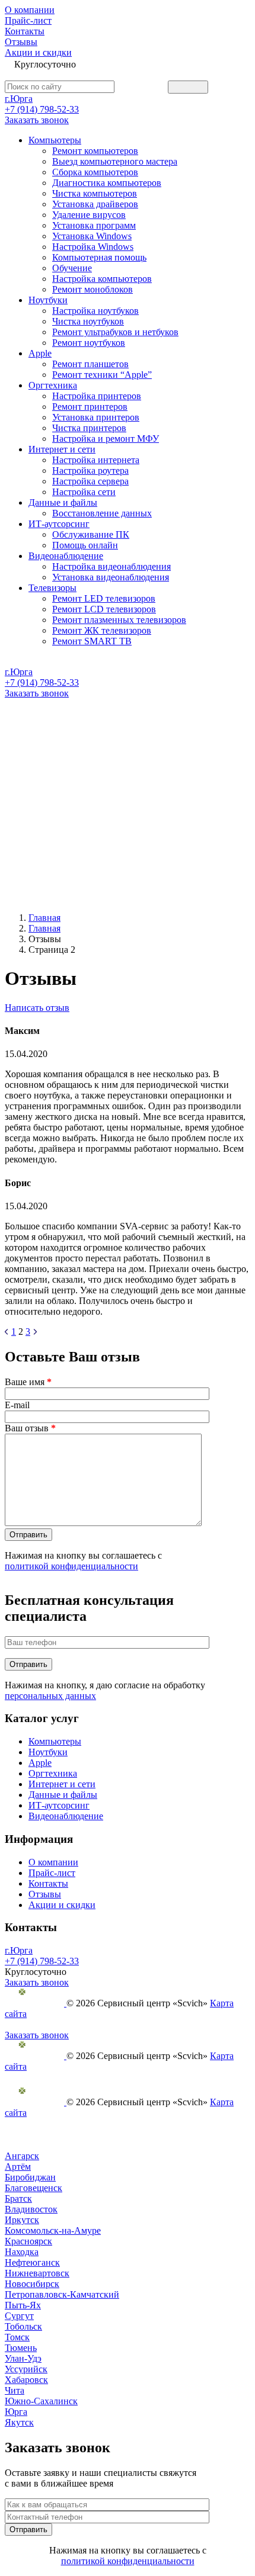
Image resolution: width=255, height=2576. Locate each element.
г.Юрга (19, 99)
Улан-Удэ (23, 2358)
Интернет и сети (62, 449)
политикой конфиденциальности (71, 1566)
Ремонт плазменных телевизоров (119, 620)
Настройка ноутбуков (95, 311)
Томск (17, 2337)
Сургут (19, 2316)
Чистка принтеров (89, 428)
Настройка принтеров (97, 396)
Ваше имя (28, 1382)
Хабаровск (26, 2380)
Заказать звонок (37, 120)
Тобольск (23, 2326)
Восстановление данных (102, 513)
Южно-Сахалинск (41, 2401)
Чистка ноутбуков (88, 321)
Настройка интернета (96, 460)
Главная (44, 918)
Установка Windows (92, 236)
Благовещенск (34, 2188)
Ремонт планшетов (90, 364)
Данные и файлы (63, 502)
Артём (18, 2167)
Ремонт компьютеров (95, 151)
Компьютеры (55, 140)
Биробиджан (30, 2177)
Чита (15, 2390)
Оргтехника (53, 385)
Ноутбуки (48, 300)
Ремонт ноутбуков (89, 343)
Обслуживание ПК (91, 534)
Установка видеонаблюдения (111, 577)
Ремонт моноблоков (93, 289)
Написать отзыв (37, 1008)
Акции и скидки (38, 52)
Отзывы (21, 42)
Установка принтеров (96, 417)
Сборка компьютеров (95, 172)
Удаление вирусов (89, 215)
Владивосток (31, 2209)
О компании (30, 10)
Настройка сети (84, 492)
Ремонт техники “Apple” (102, 375)
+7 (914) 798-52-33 (42, 109)
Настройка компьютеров (102, 279)
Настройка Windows (93, 247)
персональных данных (50, 1696)
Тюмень (21, 2348)
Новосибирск (32, 2284)
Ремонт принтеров (90, 407)
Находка (22, 2252)
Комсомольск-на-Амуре (53, 2230)
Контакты (25, 31)
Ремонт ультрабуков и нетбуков (115, 332)
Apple (40, 353)
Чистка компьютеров (95, 193)
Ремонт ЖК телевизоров (102, 630)
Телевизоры (52, 588)
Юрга (16, 2412)
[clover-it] (36, 2003)
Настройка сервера (90, 481)
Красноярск (28, 2241)
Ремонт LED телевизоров (104, 598)
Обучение (72, 268)
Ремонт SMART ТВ (92, 641)
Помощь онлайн (85, 545)
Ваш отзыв (30, 1428)
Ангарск (22, 2156)
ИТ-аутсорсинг (59, 524)
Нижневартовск (37, 2273)
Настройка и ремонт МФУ (106, 439)
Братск (18, 2198)
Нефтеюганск (32, 2262)
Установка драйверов (95, 204)
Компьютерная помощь (99, 257)
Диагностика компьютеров (107, 183)
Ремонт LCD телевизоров (104, 609)
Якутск (19, 2422)
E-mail (17, 1405)
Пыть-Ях (23, 2305)
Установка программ (94, 225)
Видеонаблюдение (66, 556)
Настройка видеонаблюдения (111, 566)
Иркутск (22, 2220)
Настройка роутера (90, 470)
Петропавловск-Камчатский (62, 2294)
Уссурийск (26, 2369)
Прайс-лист (28, 20)
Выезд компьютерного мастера (115, 161)
